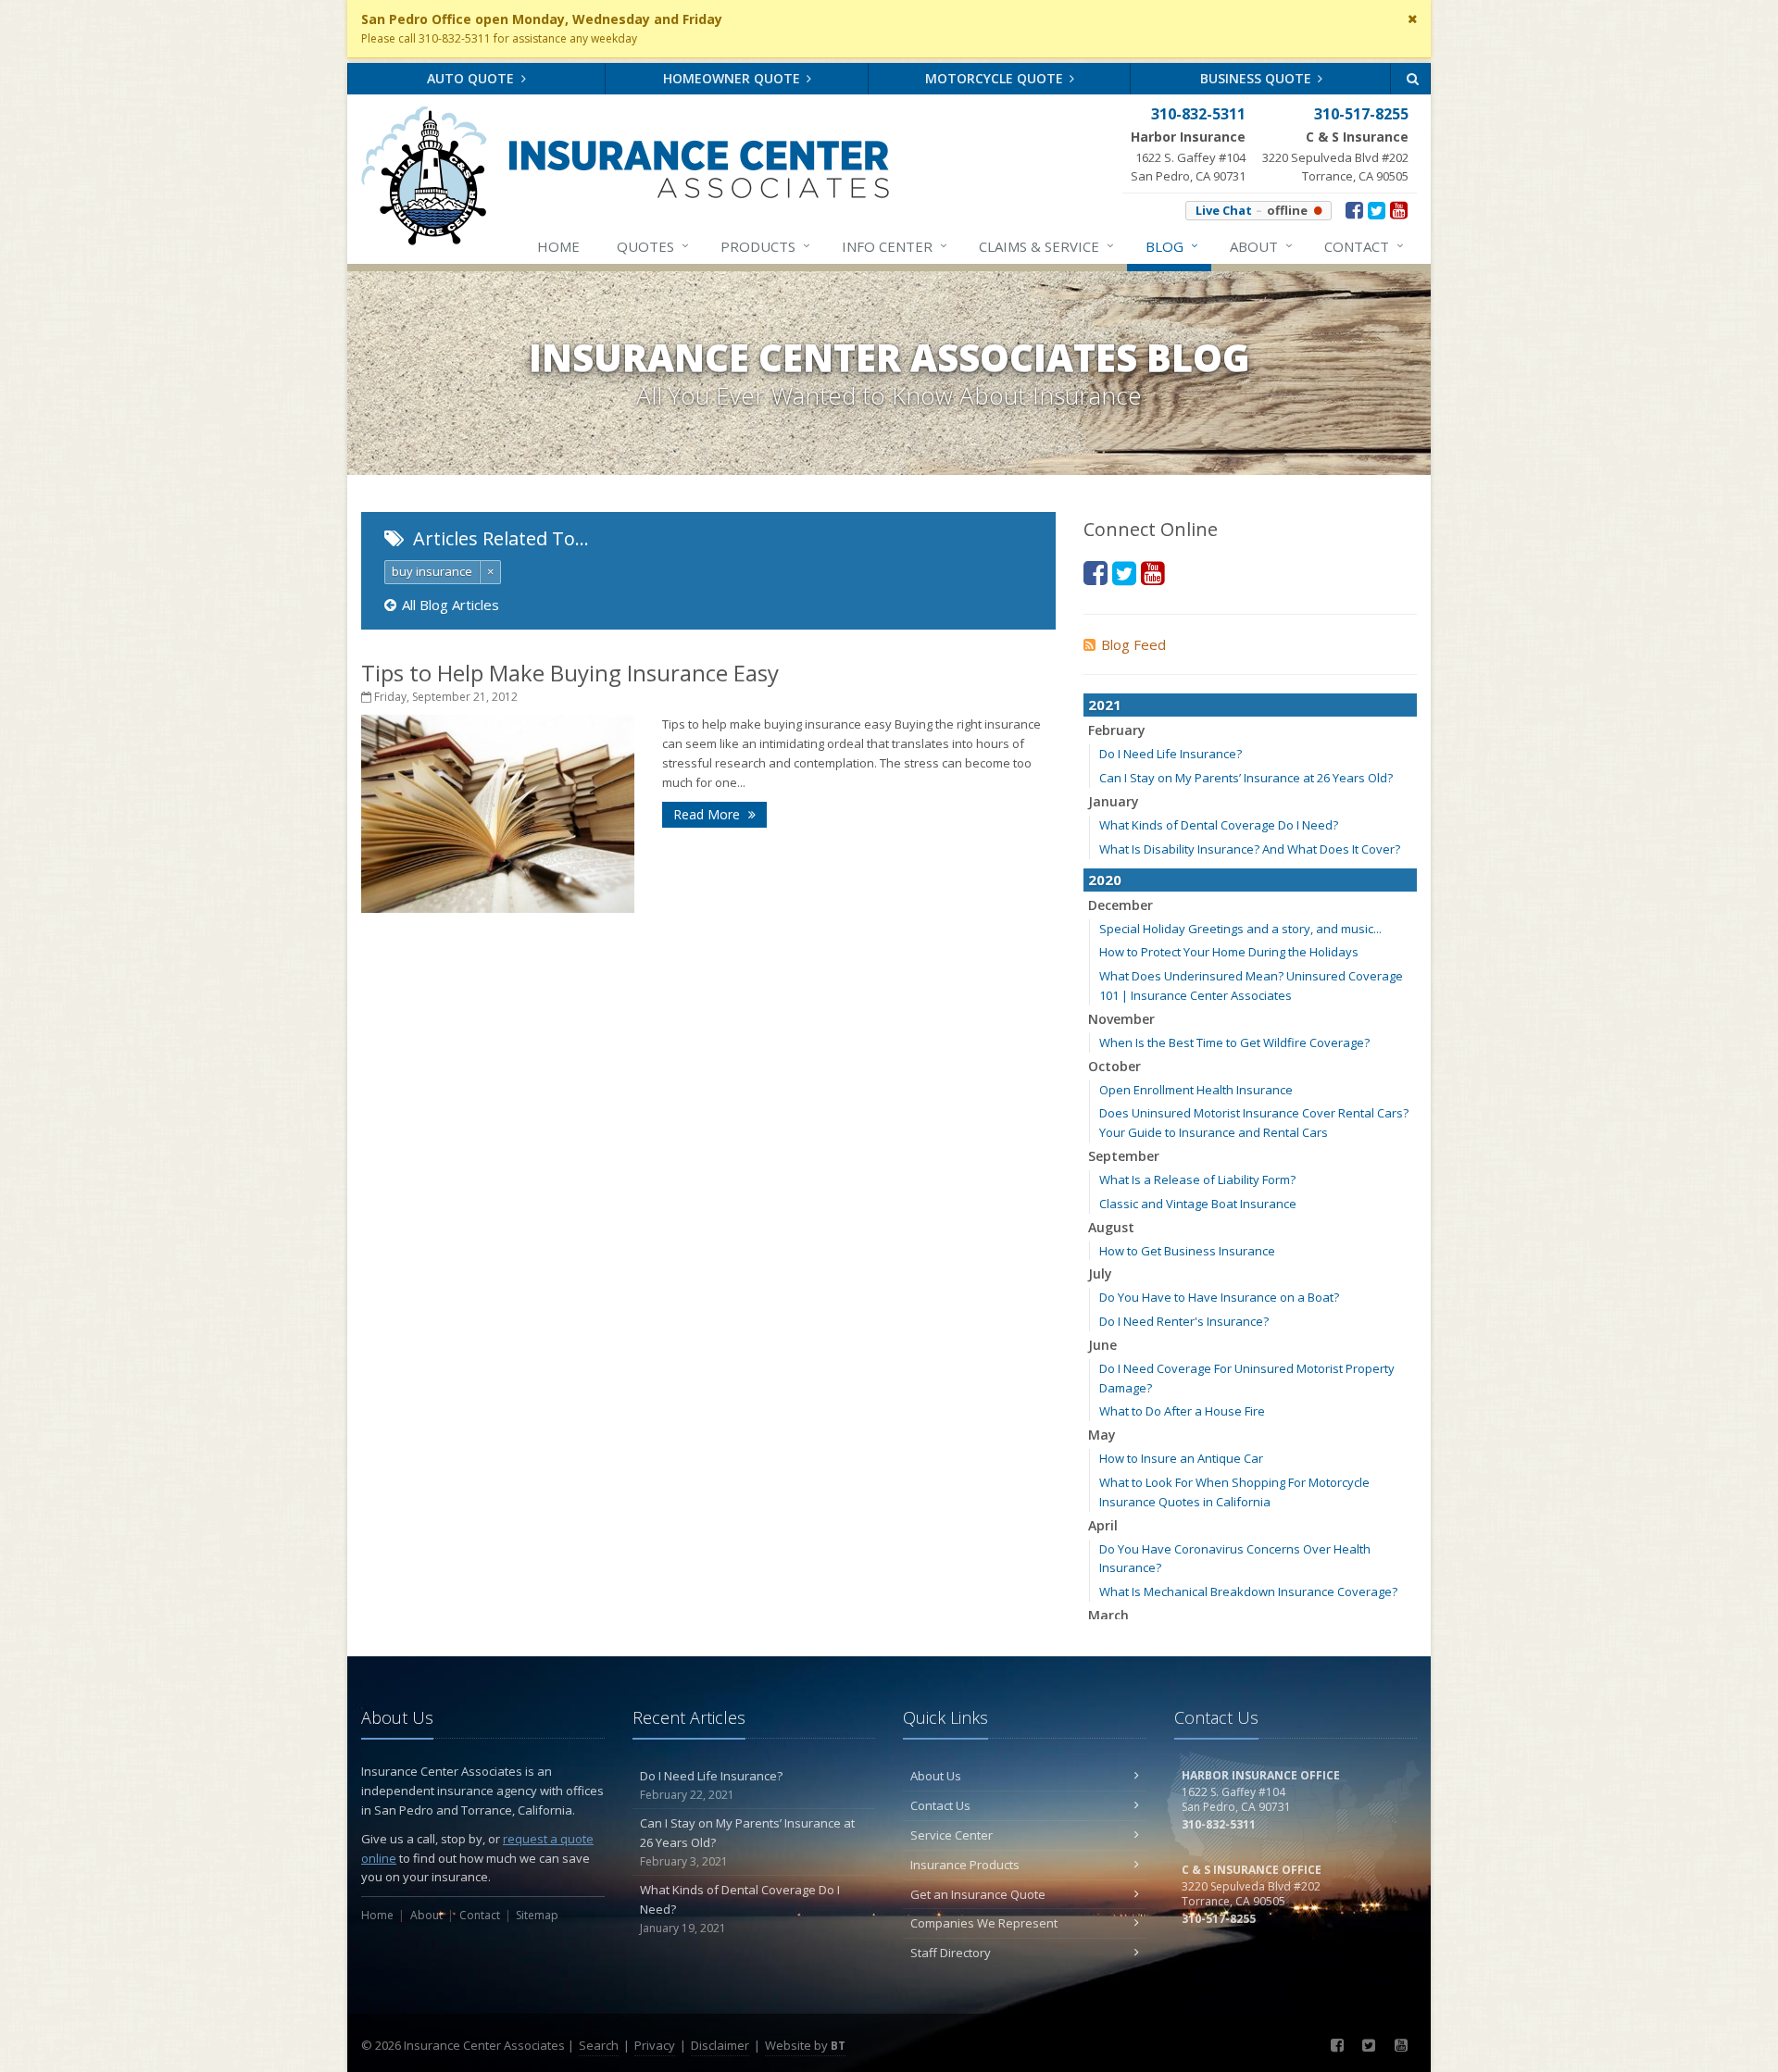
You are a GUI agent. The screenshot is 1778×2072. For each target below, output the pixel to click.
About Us (936, 1776)
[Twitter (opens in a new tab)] (1377, 209)
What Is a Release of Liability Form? (1197, 1180)
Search (599, 2045)
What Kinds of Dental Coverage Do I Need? (1219, 825)
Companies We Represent (984, 1923)
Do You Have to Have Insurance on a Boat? (1219, 1297)
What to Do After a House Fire (1182, 1411)
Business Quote (1258, 78)
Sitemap (537, 1915)
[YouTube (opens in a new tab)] (1399, 209)
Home (558, 246)
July (1100, 1273)
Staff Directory (951, 1953)
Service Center (952, 1835)
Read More (708, 814)
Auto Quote (472, 78)
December (1121, 905)
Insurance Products (965, 1865)
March (1108, 1615)
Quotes (653, 246)
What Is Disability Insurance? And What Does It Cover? (1250, 849)
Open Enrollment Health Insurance (1196, 1090)
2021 (1105, 705)
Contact (1364, 246)
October (1114, 1066)
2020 (1105, 880)
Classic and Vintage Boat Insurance (1198, 1204)
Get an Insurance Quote (978, 1894)
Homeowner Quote (733, 78)
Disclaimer (720, 2045)
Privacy (655, 2045)
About (1261, 246)
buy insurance (432, 571)
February (1117, 730)
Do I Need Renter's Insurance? (1184, 1321)
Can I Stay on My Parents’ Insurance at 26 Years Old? (1246, 778)
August (1111, 1227)
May (1102, 1435)
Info (895, 246)
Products (765, 246)
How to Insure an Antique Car (1181, 1458)
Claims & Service (1046, 246)
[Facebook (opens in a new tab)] (1354, 209)
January (1114, 801)
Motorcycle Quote (996, 78)
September (1124, 1156)
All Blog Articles (451, 605)
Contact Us (940, 1805)
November (1121, 1019)
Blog (1172, 246)
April (1103, 1525)
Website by (805, 2045)
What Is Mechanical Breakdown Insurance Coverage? (1248, 1591)
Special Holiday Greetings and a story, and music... (1240, 929)
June (1102, 1345)
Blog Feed (1133, 644)
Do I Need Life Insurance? (1171, 754)
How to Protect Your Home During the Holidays (1229, 952)
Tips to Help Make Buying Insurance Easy (570, 673)
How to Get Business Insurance (1187, 1251)
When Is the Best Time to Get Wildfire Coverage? (1234, 1042)
